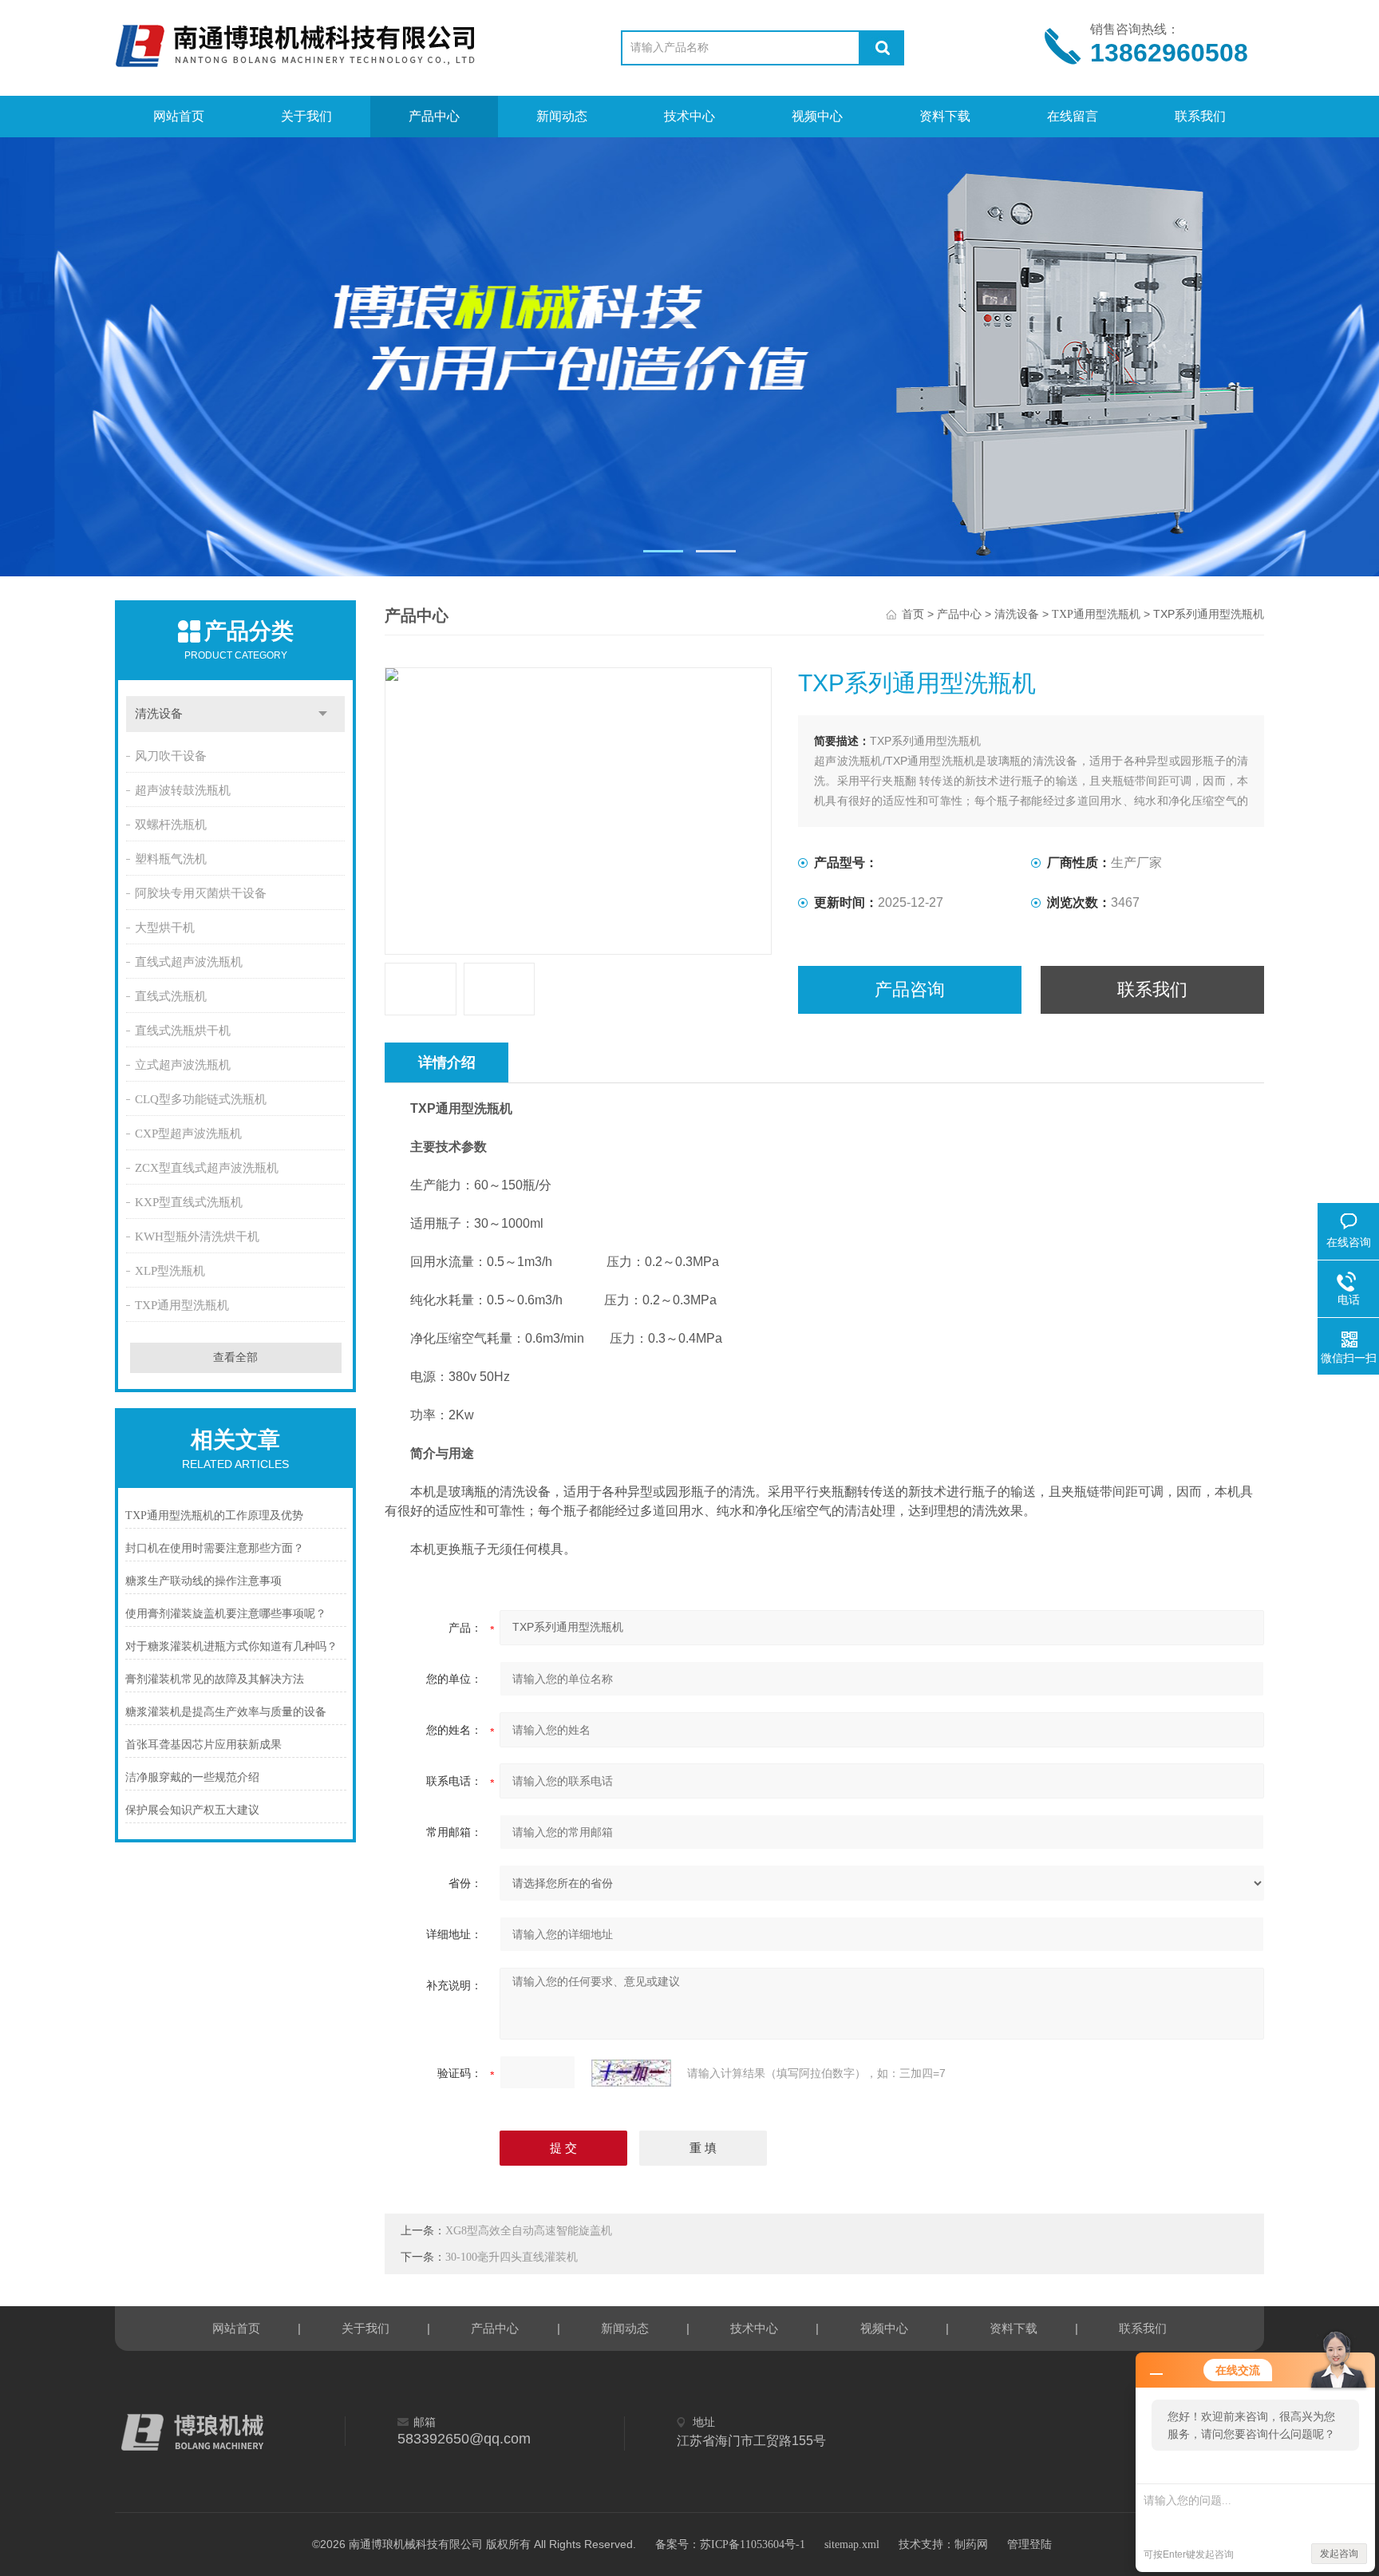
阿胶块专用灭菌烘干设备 (201, 893)
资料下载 (945, 116)
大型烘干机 (165, 928)
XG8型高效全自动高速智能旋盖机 (529, 2231)
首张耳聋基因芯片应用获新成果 (203, 1745)
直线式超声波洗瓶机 (189, 962)
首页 (913, 614)
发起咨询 (1339, 2554)
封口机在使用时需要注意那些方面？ (215, 1548)
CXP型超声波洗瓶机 (188, 1134)
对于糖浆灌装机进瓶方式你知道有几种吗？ (231, 1646)
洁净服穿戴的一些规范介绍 (192, 1777)
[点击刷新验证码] (631, 2073)
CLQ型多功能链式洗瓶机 (201, 1099)
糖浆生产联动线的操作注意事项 (203, 1581)
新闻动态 (562, 116)
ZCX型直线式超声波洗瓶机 (207, 1168)
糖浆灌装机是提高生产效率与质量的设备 (226, 1712)
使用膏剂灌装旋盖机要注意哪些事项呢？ (226, 1614)
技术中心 (689, 116)
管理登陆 (1029, 2544)
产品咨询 (910, 989)
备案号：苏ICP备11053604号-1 (730, 2544)
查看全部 (235, 1357)
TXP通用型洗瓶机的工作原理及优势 (214, 1516)
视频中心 (817, 116)
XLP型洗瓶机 (170, 1271)
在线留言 (1073, 116)
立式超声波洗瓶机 (183, 1065)
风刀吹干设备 (171, 756)
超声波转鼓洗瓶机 (183, 790)
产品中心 (434, 116)
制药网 (971, 2544)
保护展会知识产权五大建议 (192, 1810)
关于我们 (306, 116)
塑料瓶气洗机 (171, 859)
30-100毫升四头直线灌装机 (512, 2257)
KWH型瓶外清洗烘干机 (197, 1237)
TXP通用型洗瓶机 (182, 1305)
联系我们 (1200, 116)
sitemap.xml (852, 2544)
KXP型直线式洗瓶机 (189, 1202)
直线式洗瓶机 (171, 996)
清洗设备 (159, 714)
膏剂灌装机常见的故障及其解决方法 (215, 1679)
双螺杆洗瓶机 (171, 825)
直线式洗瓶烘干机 (183, 1031)
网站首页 (179, 116)
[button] (663, 551)
